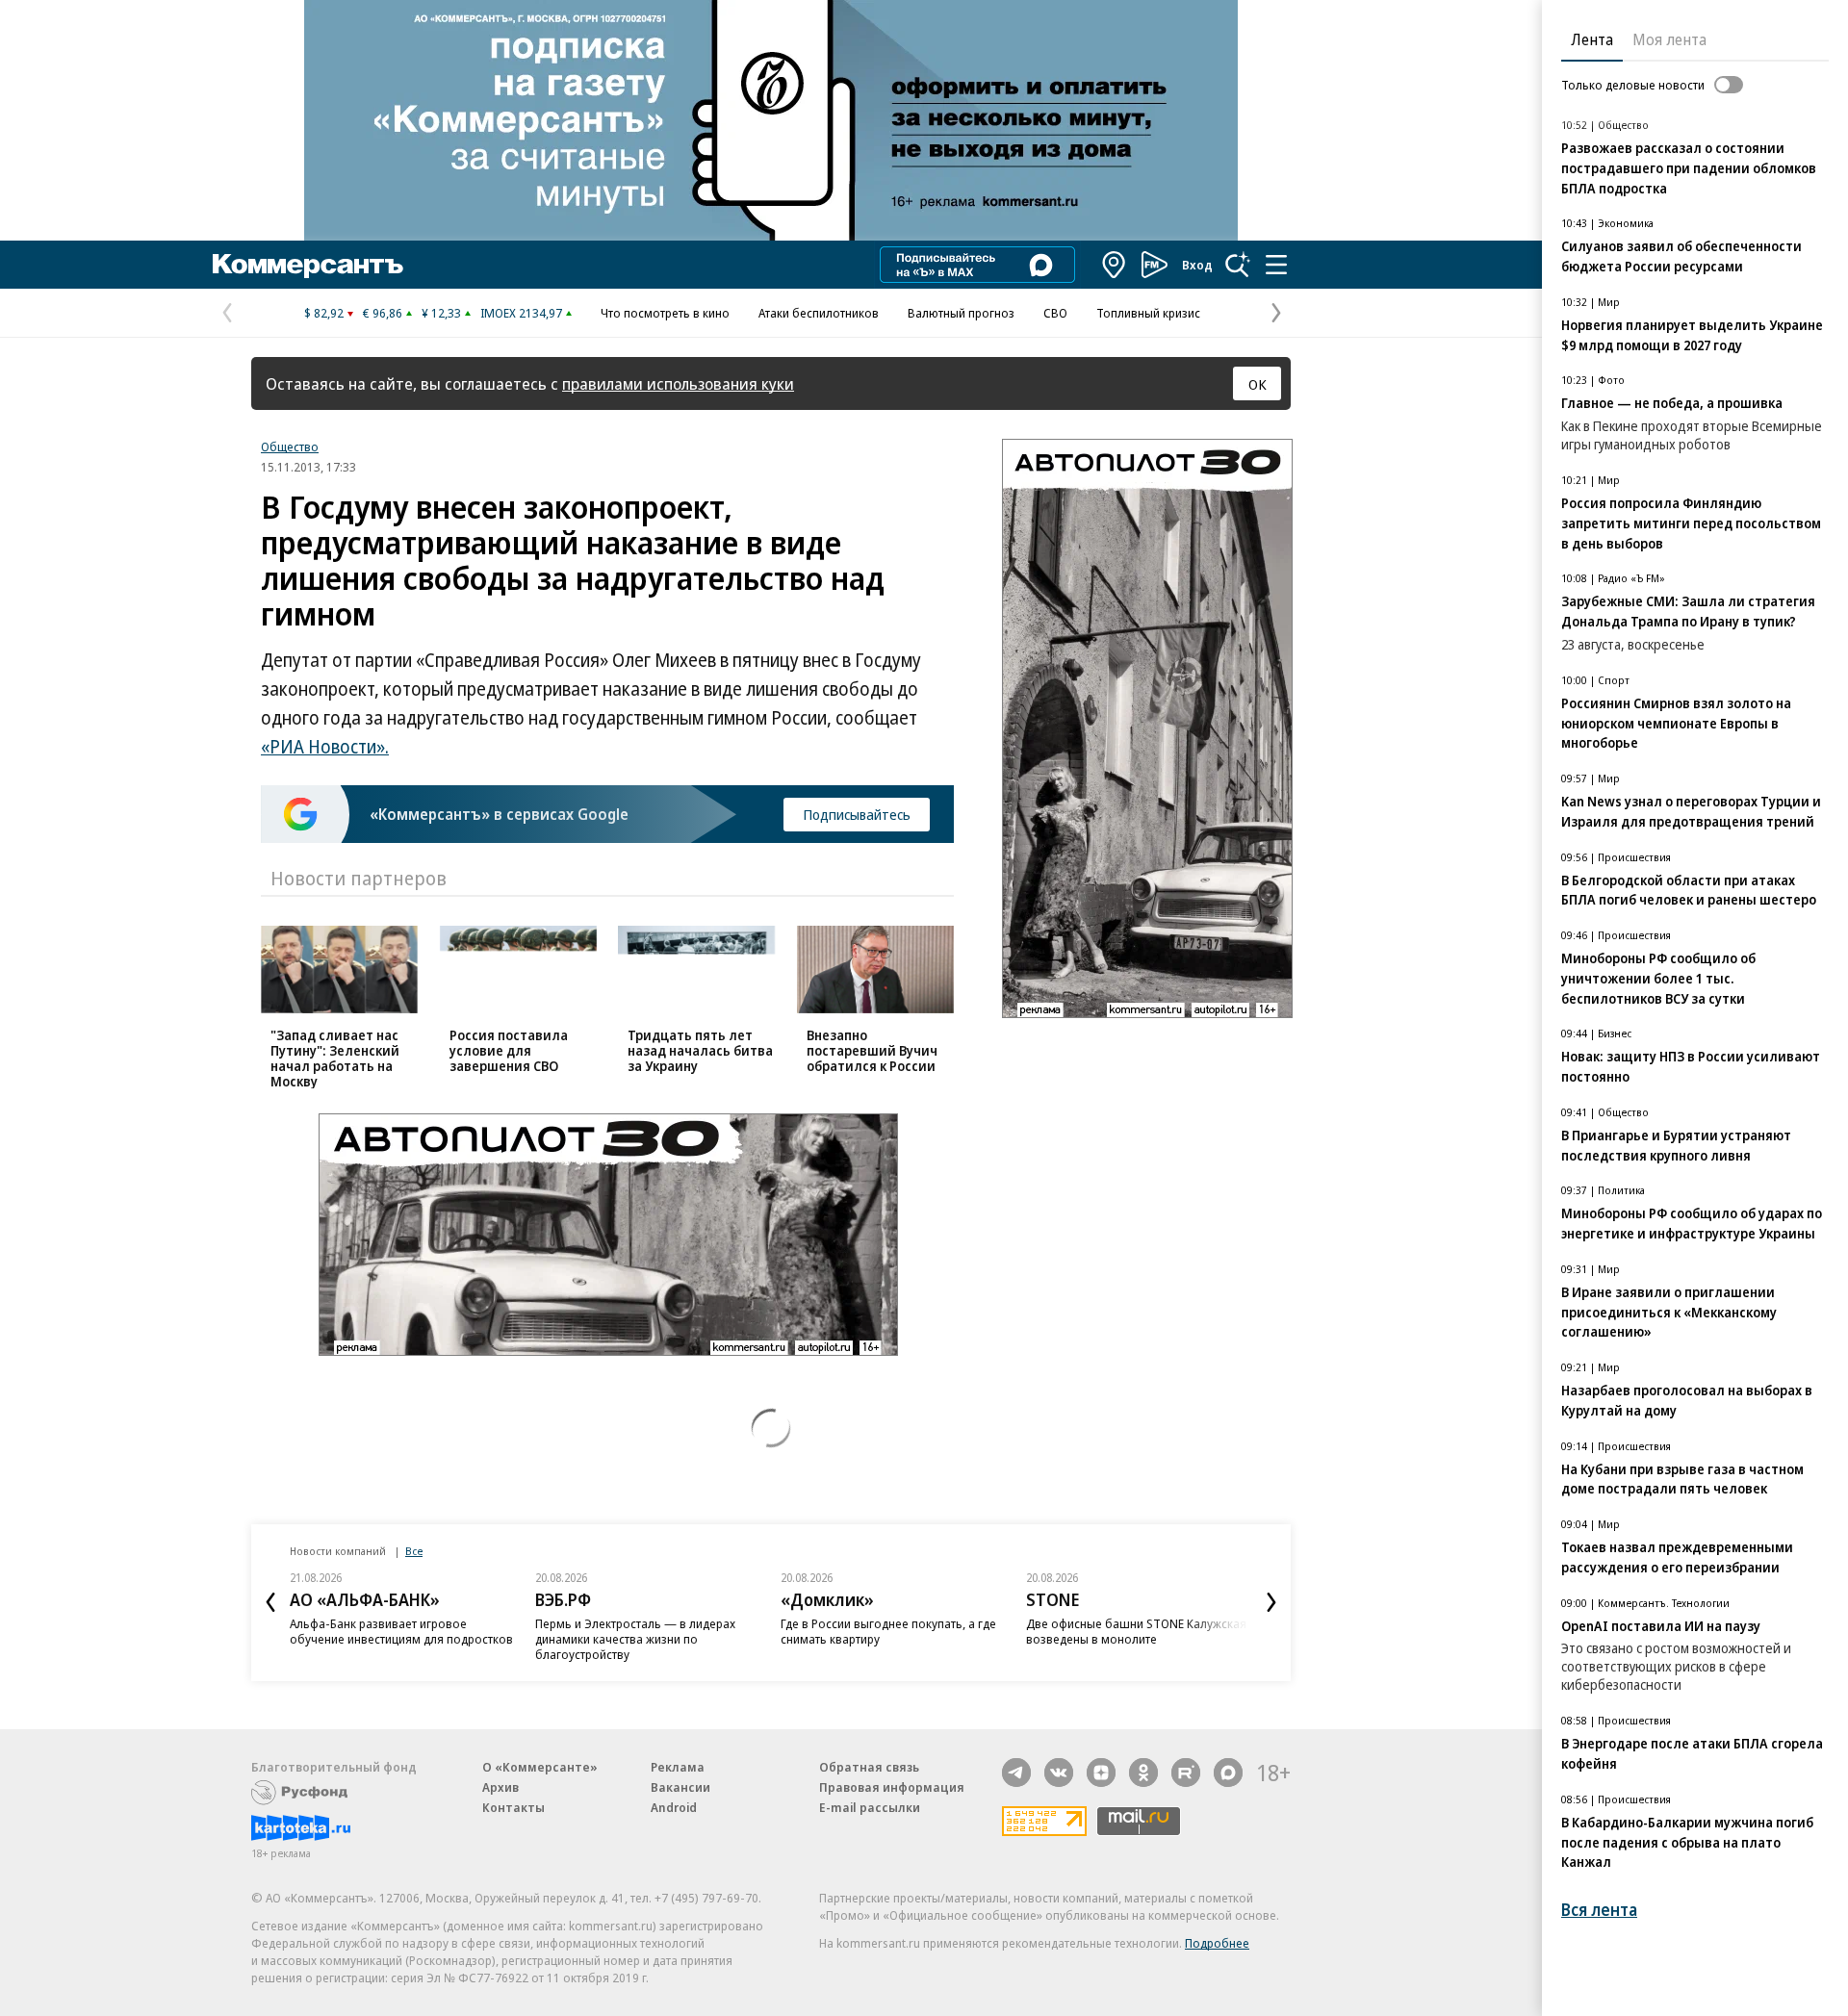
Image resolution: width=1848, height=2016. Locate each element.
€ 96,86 (383, 313)
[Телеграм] (1016, 1773)
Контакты (513, 1807)
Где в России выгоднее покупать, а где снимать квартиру (888, 1631)
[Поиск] (1238, 265)
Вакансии (680, 1787)
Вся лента (1599, 1910)
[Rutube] (1186, 1773)
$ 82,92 (324, 313)
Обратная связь (869, 1767)
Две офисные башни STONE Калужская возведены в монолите (1136, 1631)
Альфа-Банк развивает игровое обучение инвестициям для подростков (401, 1631)
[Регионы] (1115, 265)
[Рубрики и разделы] (1276, 265)
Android (674, 1807)
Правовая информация (892, 1787)
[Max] (1228, 1773)
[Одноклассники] (1143, 1773)
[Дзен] (1101, 1773)
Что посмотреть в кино (665, 313)
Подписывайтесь (857, 814)
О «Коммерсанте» (540, 1767)
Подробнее (1217, 1943)
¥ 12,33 (441, 313)
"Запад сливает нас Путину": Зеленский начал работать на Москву (335, 1058)
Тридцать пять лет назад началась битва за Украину (700, 1050)
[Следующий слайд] (1271, 1602)
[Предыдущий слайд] (270, 1602)
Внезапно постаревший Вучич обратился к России (872, 1050)
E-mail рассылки (870, 1807)
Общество (290, 447)
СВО (1055, 313)
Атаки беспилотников (819, 313)
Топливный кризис (1148, 313)
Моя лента (1669, 39)
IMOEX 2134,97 (521, 313)
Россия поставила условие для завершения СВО (509, 1050)
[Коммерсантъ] (308, 265)
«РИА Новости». (325, 747)
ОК (1258, 384)
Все (414, 1551)
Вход (1197, 265)
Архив (500, 1787)
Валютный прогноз (961, 313)
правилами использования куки (678, 383)
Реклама (678, 1767)
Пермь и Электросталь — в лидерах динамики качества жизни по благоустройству (635, 1639)
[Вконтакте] (1059, 1773)
